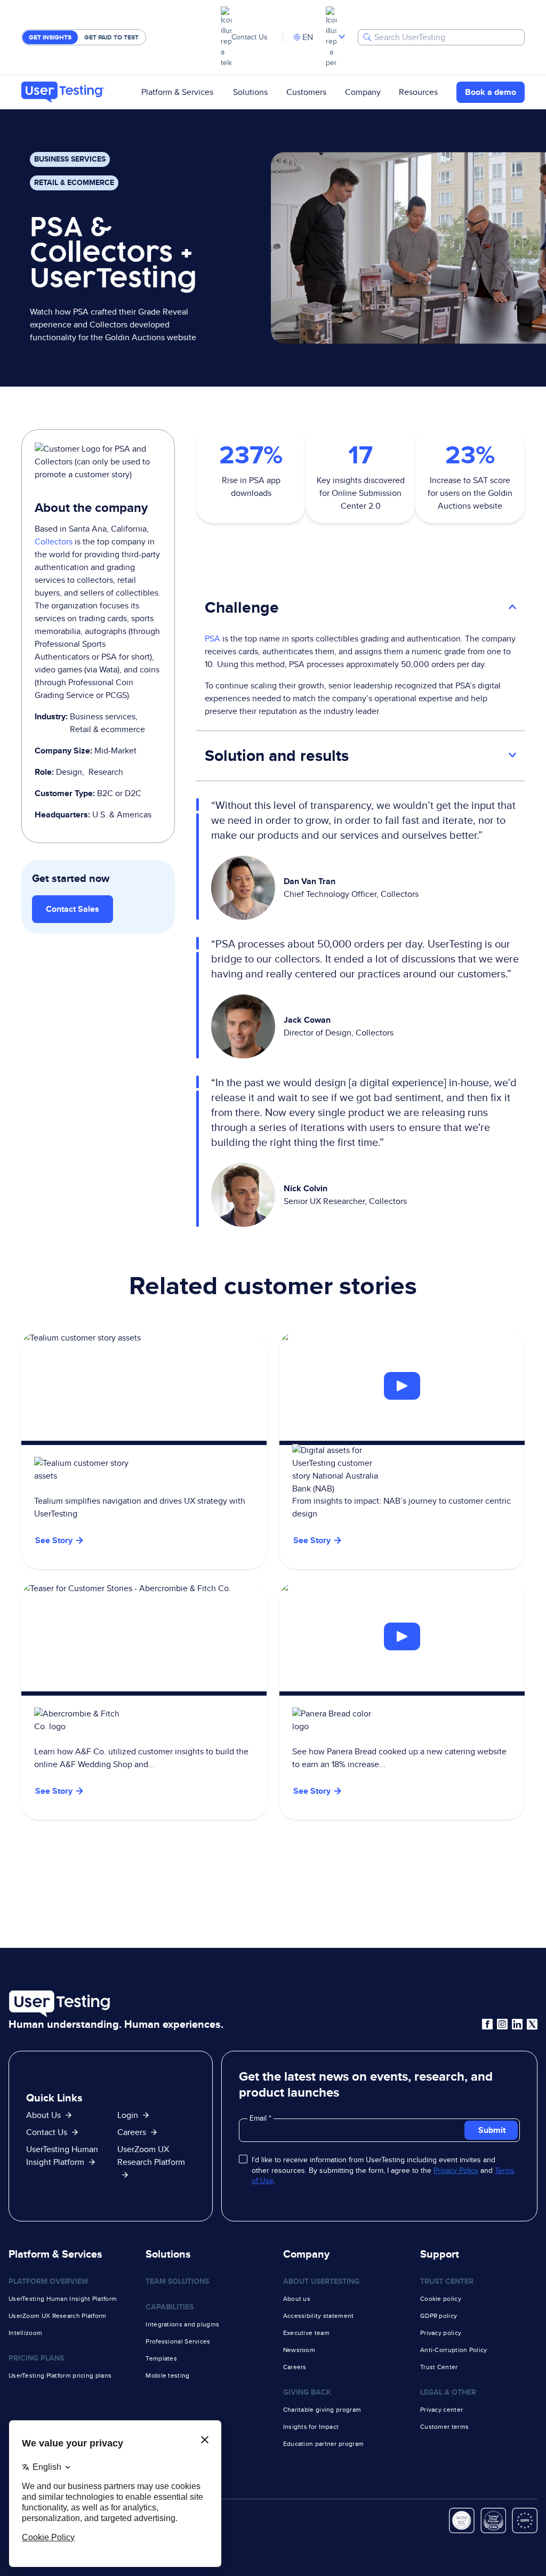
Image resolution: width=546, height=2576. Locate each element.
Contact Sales (73, 909)
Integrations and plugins (182, 2324)
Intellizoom (25, 2333)
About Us (43, 2115)
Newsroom (299, 2350)
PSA (212, 639)
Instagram (502, 2024)
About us (297, 2299)
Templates (161, 2358)
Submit (492, 2130)
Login (128, 2115)
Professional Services (178, 2341)
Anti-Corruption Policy (454, 2350)
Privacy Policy (456, 2170)
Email (259, 2118)
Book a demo (491, 92)
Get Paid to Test (111, 37)
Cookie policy (441, 2299)
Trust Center (439, 2367)
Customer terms (444, 2427)
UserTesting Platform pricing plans (60, 2376)
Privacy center (441, 2410)
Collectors (54, 541)
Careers (132, 2132)
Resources (418, 92)
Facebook (487, 2024)
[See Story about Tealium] (144, 1450)
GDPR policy (439, 2316)
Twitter (532, 2024)
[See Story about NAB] (402, 1386)
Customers (306, 92)
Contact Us (250, 37)
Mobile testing (167, 2376)
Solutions (250, 92)
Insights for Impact (311, 2427)
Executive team (306, 2333)
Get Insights (50, 37)
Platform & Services (177, 92)
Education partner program (324, 2444)
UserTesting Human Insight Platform (63, 2299)
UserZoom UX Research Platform (151, 2156)
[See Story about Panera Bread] (402, 1637)
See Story (312, 1540)
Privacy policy (441, 2333)
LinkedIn (517, 2024)
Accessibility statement (319, 2316)
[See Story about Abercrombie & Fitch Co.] (144, 1701)
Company (363, 92)
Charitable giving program (322, 2410)
